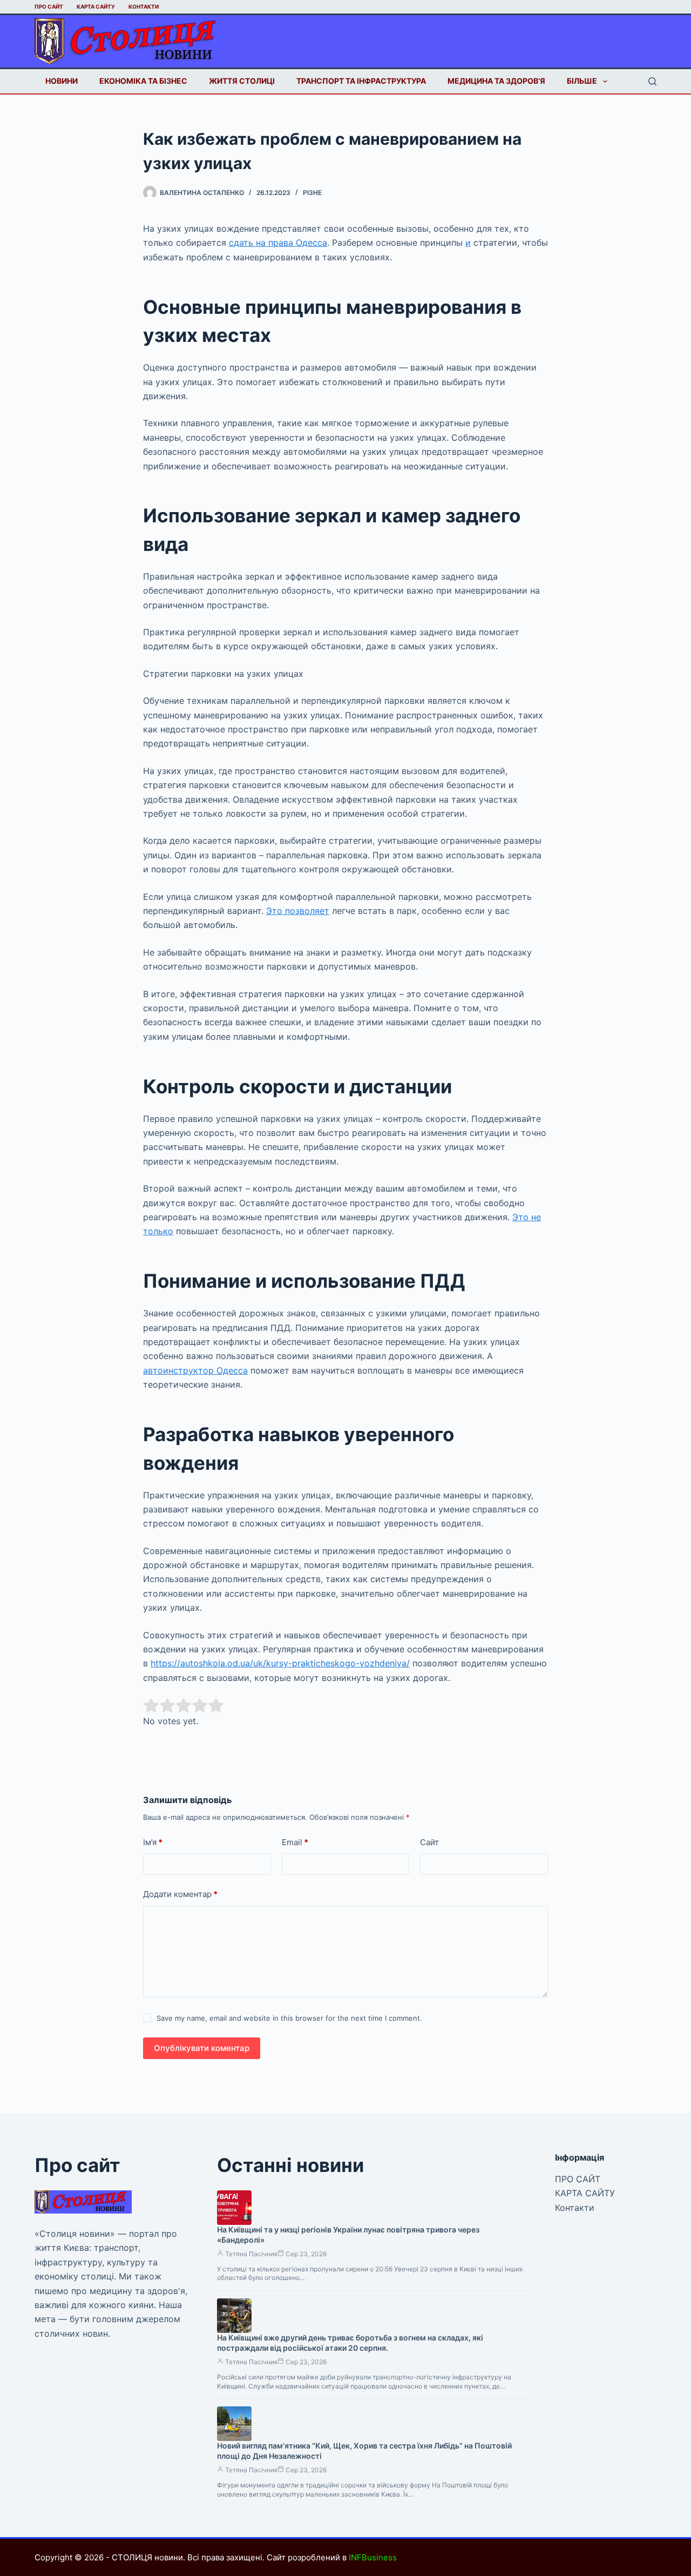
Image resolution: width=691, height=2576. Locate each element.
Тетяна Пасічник (251, 2254)
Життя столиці (242, 81)
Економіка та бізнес (143, 81)
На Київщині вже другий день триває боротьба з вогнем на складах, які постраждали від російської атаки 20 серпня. (350, 2343)
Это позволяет (298, 911)
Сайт (429, 1842)
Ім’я (153, 1842)
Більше (582, 81)
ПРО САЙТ (49, 6)
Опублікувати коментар (202, 2048)
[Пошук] (652, 81)
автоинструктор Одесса (195, 1370)
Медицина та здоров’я (496, 81)
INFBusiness (373, 2557)
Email (295, 1842)
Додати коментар (180, 1894)
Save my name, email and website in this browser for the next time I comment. (289, 2018)
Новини (62, 81)
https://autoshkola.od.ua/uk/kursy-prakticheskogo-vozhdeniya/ (280, 1663)
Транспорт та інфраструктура (361, 81)
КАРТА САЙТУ (96, 6)
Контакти (144, 6)
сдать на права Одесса (278, 243)
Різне (312, 193)
